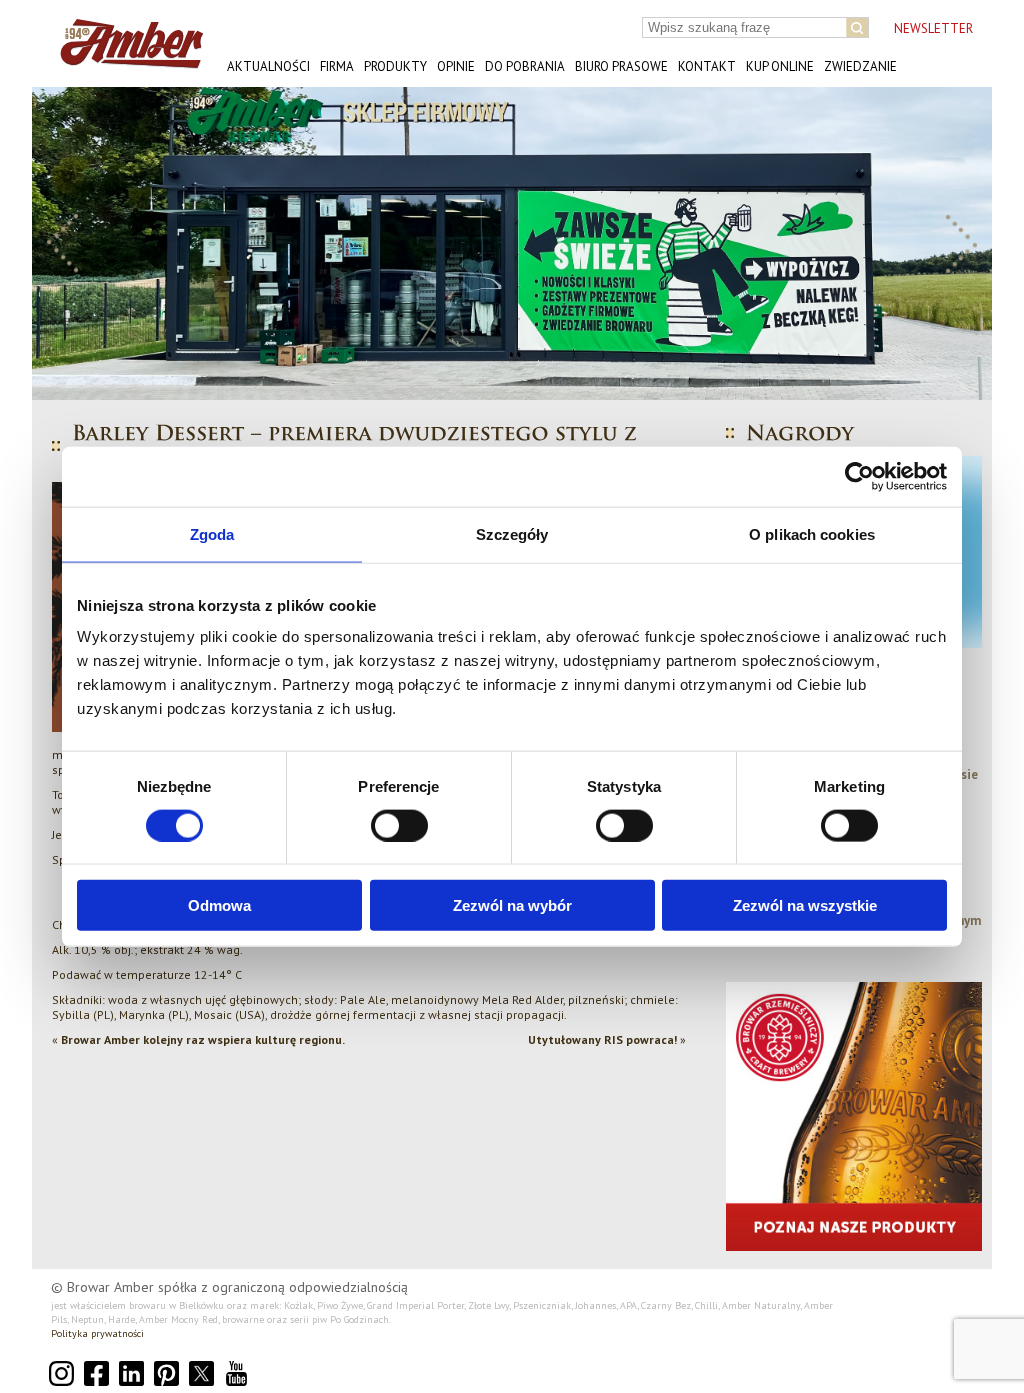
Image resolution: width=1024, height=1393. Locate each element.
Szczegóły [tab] (512, 533)
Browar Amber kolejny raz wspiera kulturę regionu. (203, 1039)
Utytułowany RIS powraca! (602, 1039)
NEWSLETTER (933, 28)
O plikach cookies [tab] (812, 533)
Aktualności (268, 66)
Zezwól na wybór (512, 905)
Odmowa (219, 905)
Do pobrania (525, 66)
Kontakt (707, 66)
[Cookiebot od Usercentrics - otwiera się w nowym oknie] (859, 476)
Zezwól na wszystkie (805, 905)
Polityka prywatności (97, 1333)
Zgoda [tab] (212, 533)
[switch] (399, 825)
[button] (63, 243)
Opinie (456, 66)
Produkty (395, 66)
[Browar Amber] (124, 60)
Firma (337, 66)
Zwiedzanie (860, 66)
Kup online (780, 66)
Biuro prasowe (621, 66)
